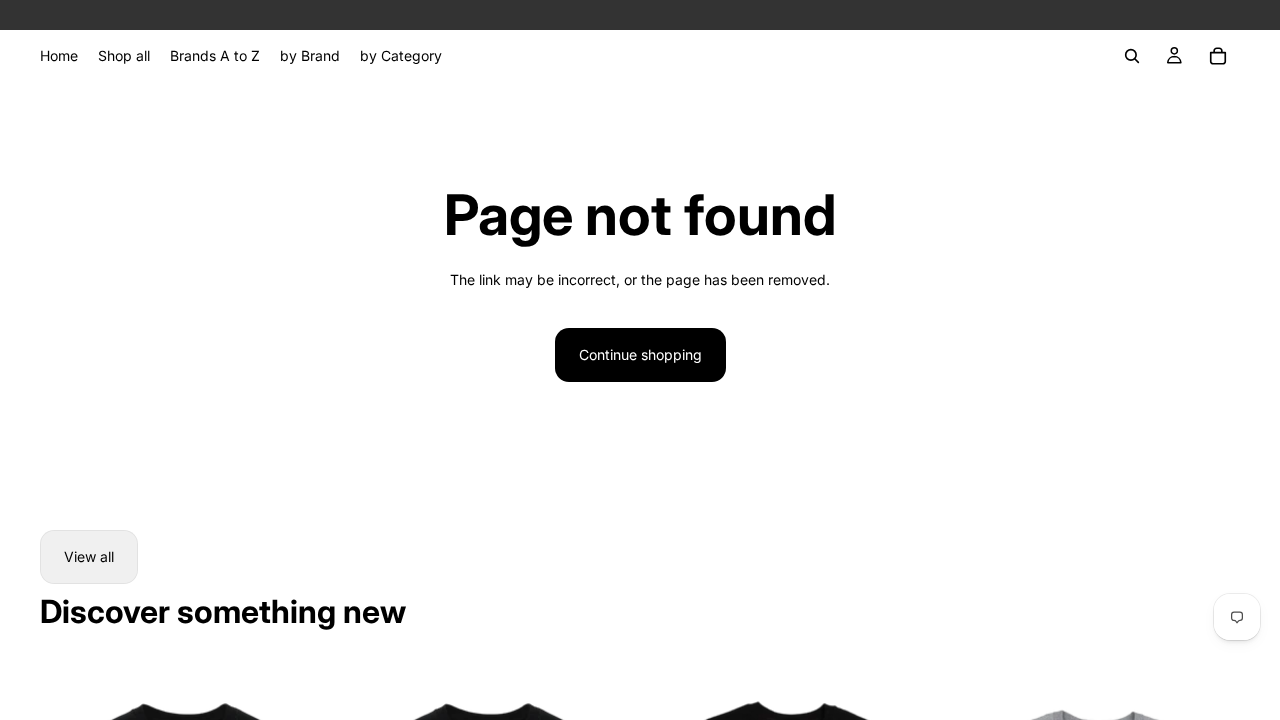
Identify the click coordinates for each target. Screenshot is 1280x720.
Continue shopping (640, 354)
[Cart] (1218, 56)
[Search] (1132, 56)
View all (89, 556)
